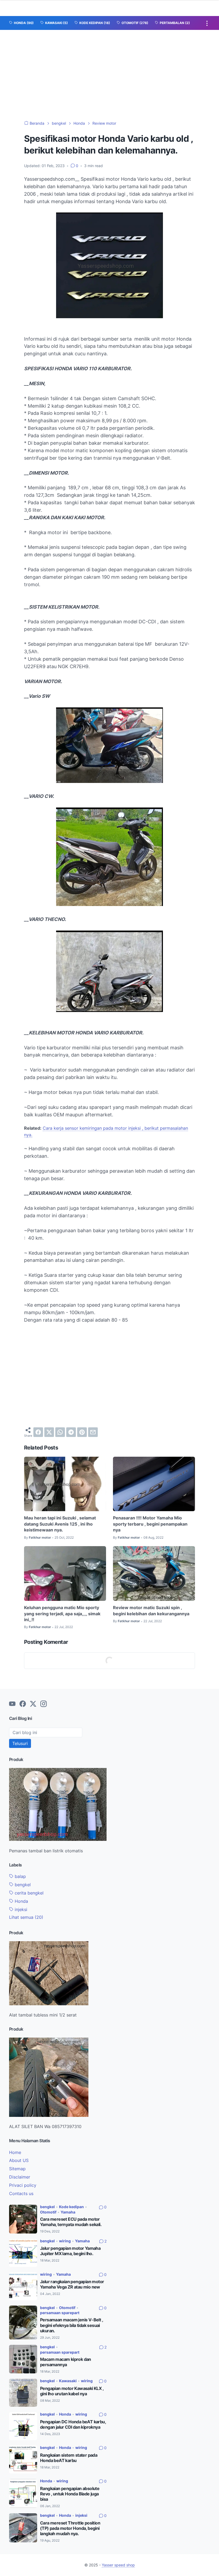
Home (15, 2152)
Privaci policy (23, 2185)
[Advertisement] (109, 70)
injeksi (20, 1909)
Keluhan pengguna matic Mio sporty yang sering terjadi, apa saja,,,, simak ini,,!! (62, 1614)
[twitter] (49, 1432)
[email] (93, 1432)
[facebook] (38, 1432)
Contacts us (21, 2193)
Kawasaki (68, 2381)
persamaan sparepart (60, 2313)
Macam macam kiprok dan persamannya (66, 2362)
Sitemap (17, 2169)
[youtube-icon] (12, 1704)
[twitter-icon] (33, 1704)
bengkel (22, 1885)
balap (20, 1876)
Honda (21, 1901)
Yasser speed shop (118, 2565)
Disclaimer (20, 2177)
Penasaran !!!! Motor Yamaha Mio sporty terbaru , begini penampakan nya (150, 1524)
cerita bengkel (28, 1893)
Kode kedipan (71, 2207)
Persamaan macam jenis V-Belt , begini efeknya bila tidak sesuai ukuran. (71, 2325)
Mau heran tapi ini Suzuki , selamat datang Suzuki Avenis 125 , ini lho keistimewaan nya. (60, 1524)
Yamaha (68, 2212)
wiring (65, 2241)
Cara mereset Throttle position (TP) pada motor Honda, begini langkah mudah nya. (70, 2528)
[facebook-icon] (23, 1704)
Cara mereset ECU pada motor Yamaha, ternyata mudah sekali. (71, 2222)
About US (19, 2160)
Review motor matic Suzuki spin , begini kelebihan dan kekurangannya (151, 1610)
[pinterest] (82, 1432)
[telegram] (71, 1432)
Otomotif (48, 2212)
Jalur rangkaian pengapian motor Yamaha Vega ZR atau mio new (72, 2284)
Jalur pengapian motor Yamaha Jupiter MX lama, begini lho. (70, 2251)
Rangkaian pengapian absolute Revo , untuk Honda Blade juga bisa (70, 2494)
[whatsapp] (60, 1432)
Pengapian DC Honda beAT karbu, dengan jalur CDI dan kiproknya (73, 2425)
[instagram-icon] (44, 1704)
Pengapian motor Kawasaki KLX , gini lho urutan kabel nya (72, 2391)
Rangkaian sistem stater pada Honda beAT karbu (69, 2458)
